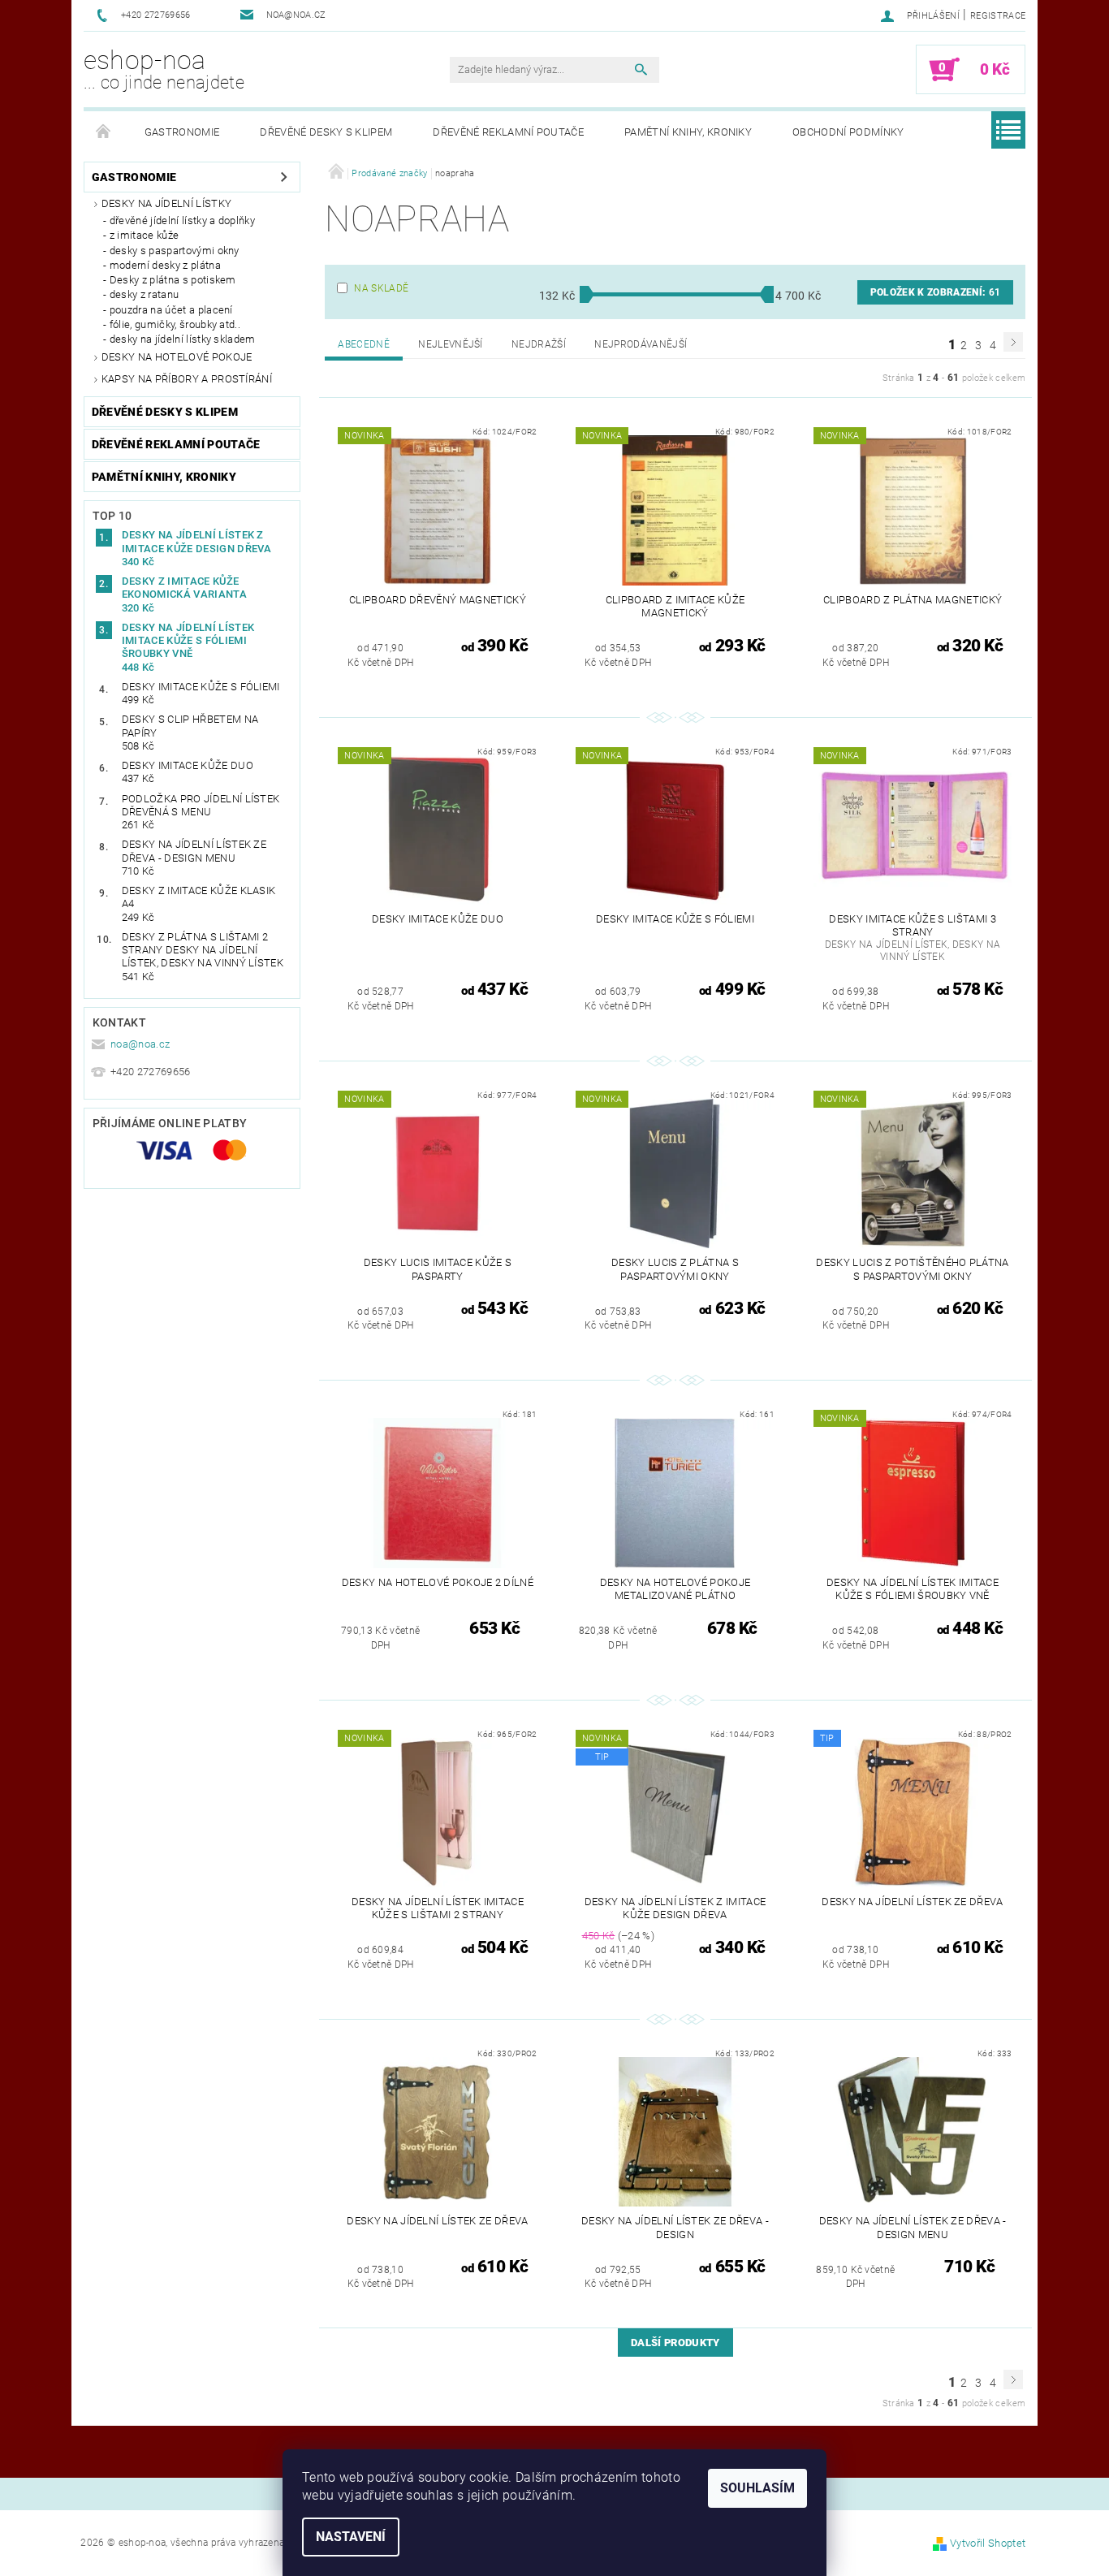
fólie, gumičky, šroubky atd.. (175, 324)
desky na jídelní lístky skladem (183, 339)
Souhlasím (757, 2488)
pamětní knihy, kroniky (688, 132)
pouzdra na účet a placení (171, 310)
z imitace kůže (144, 235)
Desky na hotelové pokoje (177, 357)
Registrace (998, 16)
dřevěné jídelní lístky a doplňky (182, 220)
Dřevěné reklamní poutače (508, 132)
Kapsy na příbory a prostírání (187, 379)
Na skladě (381, 288)
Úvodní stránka (104, 132)
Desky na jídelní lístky (166, 203)
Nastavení (351, 2537)
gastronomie (182, 132)
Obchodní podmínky (848, 132)
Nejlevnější (451, 344)
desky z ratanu (144, 294)
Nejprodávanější (641, 344)
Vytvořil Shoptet (988, 2543)
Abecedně (364, 344)
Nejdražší (539, 344)
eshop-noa (164, 69)
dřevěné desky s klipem (326, 132)
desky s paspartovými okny (175, 251)
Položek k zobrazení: (935, 292)
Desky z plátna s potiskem (173, 280)
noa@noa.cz (140, 1044)
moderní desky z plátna (165, 265)
